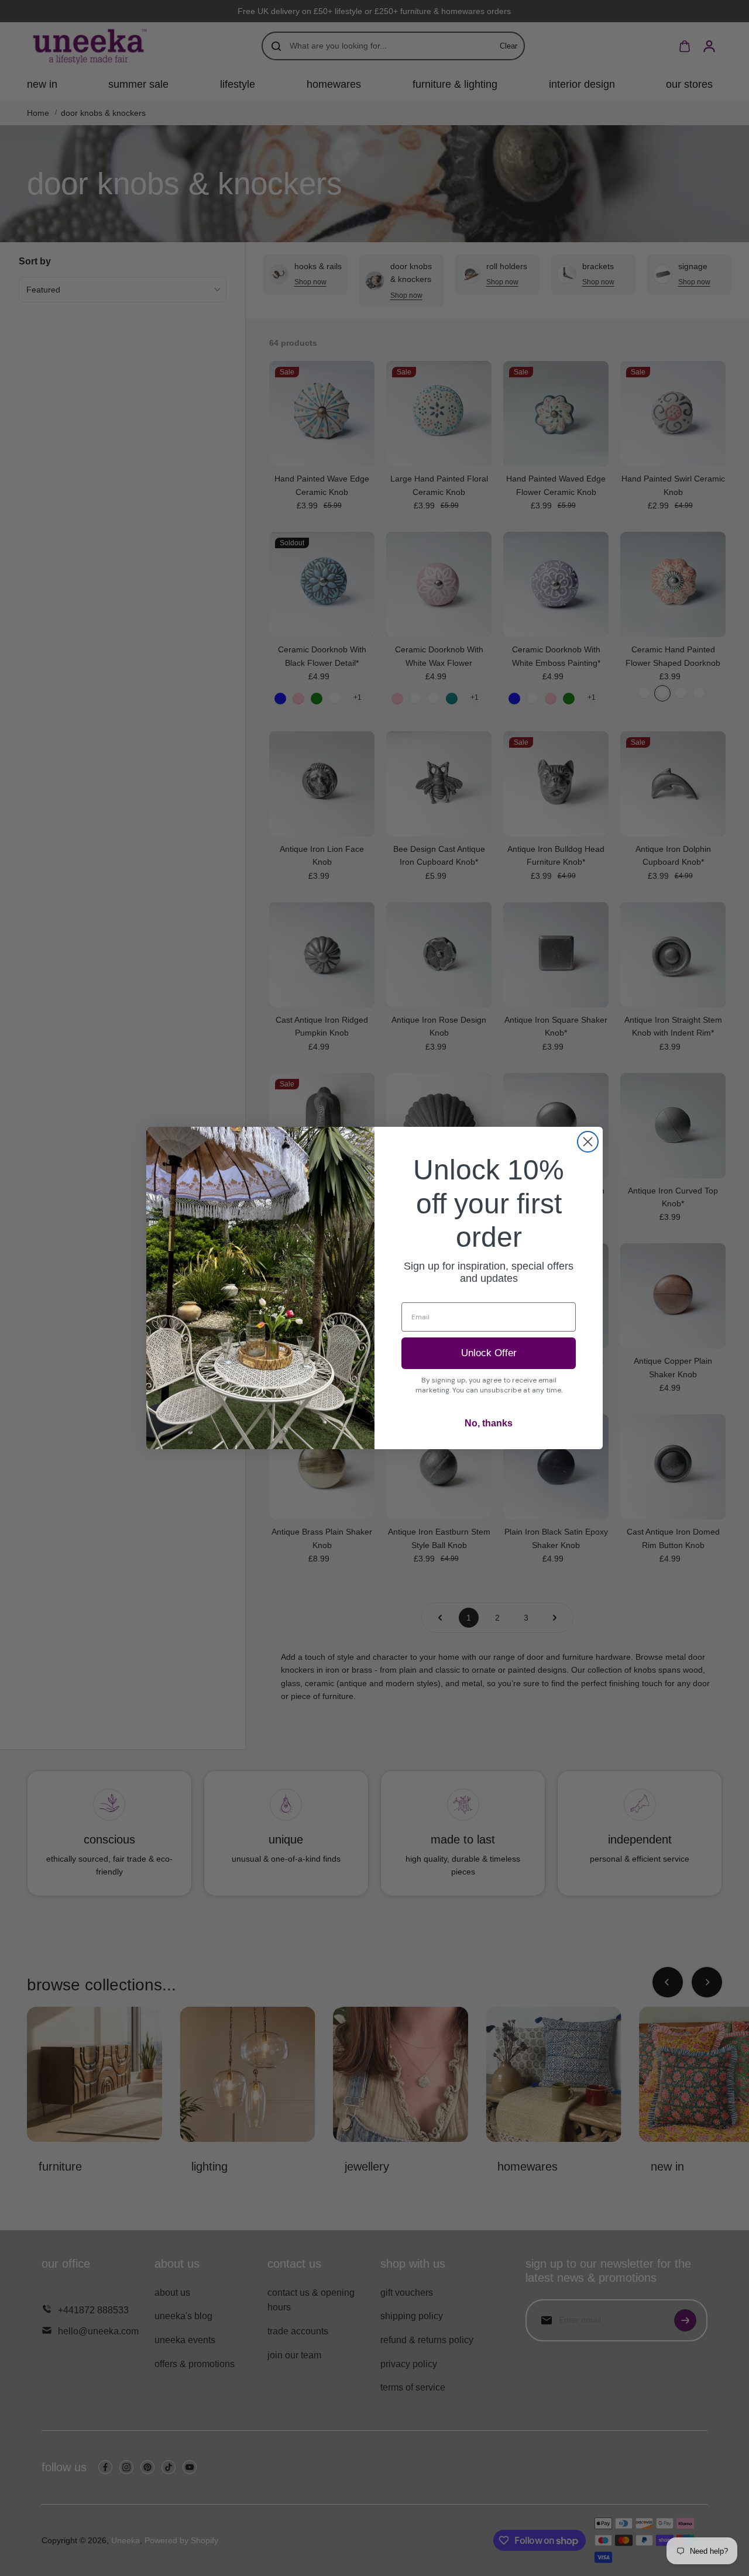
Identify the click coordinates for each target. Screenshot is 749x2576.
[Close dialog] (588, 1142)
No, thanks (489, 1423)
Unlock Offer (489, 1353)
